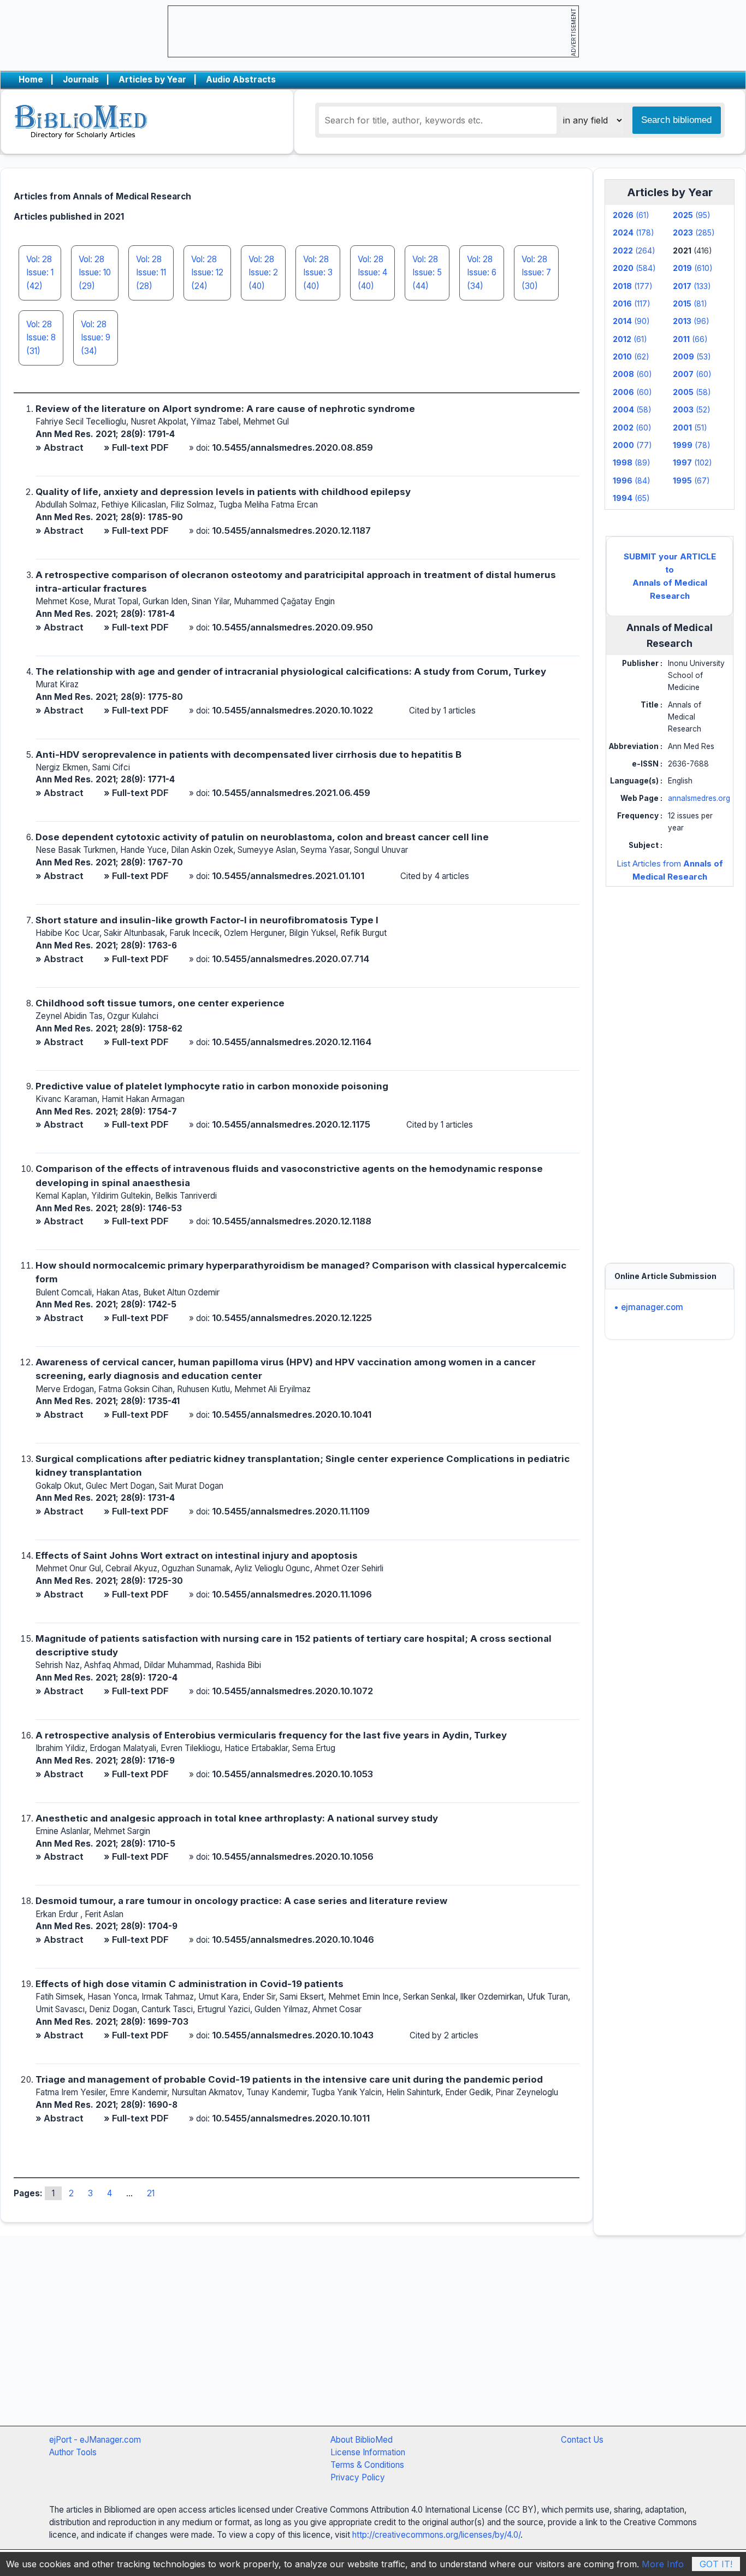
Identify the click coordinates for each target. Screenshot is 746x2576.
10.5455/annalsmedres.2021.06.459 (291, 793)
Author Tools (73, 2452)
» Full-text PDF (136, 447)
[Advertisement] (670, 1064)
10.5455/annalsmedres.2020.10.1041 (292, 1414)
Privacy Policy (358, 2477)
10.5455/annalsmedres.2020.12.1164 (292, 1042)
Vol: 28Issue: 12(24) (207, 273)
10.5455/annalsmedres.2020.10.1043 (293, 2035)
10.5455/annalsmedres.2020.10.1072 (292, 1691)
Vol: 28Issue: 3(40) (318, 273)
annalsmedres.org (699, 798)
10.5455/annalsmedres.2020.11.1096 (292, 1594)
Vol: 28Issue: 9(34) (96, 338)
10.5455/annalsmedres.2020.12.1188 (292, 1221)
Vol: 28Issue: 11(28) (151, 273)
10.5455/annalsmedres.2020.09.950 (292, 627)
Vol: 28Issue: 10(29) (95, 273)
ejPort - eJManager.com (95, 2440)
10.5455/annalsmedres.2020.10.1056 (293, 1856)
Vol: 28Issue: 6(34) (482, 273)
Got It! (716, 2564)
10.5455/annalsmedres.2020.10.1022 (292, 710)
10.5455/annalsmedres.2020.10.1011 (291, 2118)
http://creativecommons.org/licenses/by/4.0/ (436, 2535)
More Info (663, 2564)
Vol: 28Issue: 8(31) (41, 338)
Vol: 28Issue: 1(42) (40, 273)
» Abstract (60, 447)
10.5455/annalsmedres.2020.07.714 (291, 959)
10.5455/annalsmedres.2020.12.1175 (291, 1124)
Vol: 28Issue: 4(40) (372, 273)
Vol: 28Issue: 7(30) (536, 273)
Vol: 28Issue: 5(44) (427, 273)
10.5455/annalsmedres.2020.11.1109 (291, 1511)
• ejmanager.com (649, 1307)
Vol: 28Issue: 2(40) (263, 273)
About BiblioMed (362, 2440)
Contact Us (582, 2440)
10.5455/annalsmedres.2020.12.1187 (291, 530)
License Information (368, 2452)
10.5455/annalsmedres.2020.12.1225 (292, 1318)
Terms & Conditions (367, 2465)
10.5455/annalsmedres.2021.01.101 (288, 876)
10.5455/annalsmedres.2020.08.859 (292, 447)
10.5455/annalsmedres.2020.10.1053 (292, 1774)
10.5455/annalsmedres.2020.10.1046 (293, 1940)
